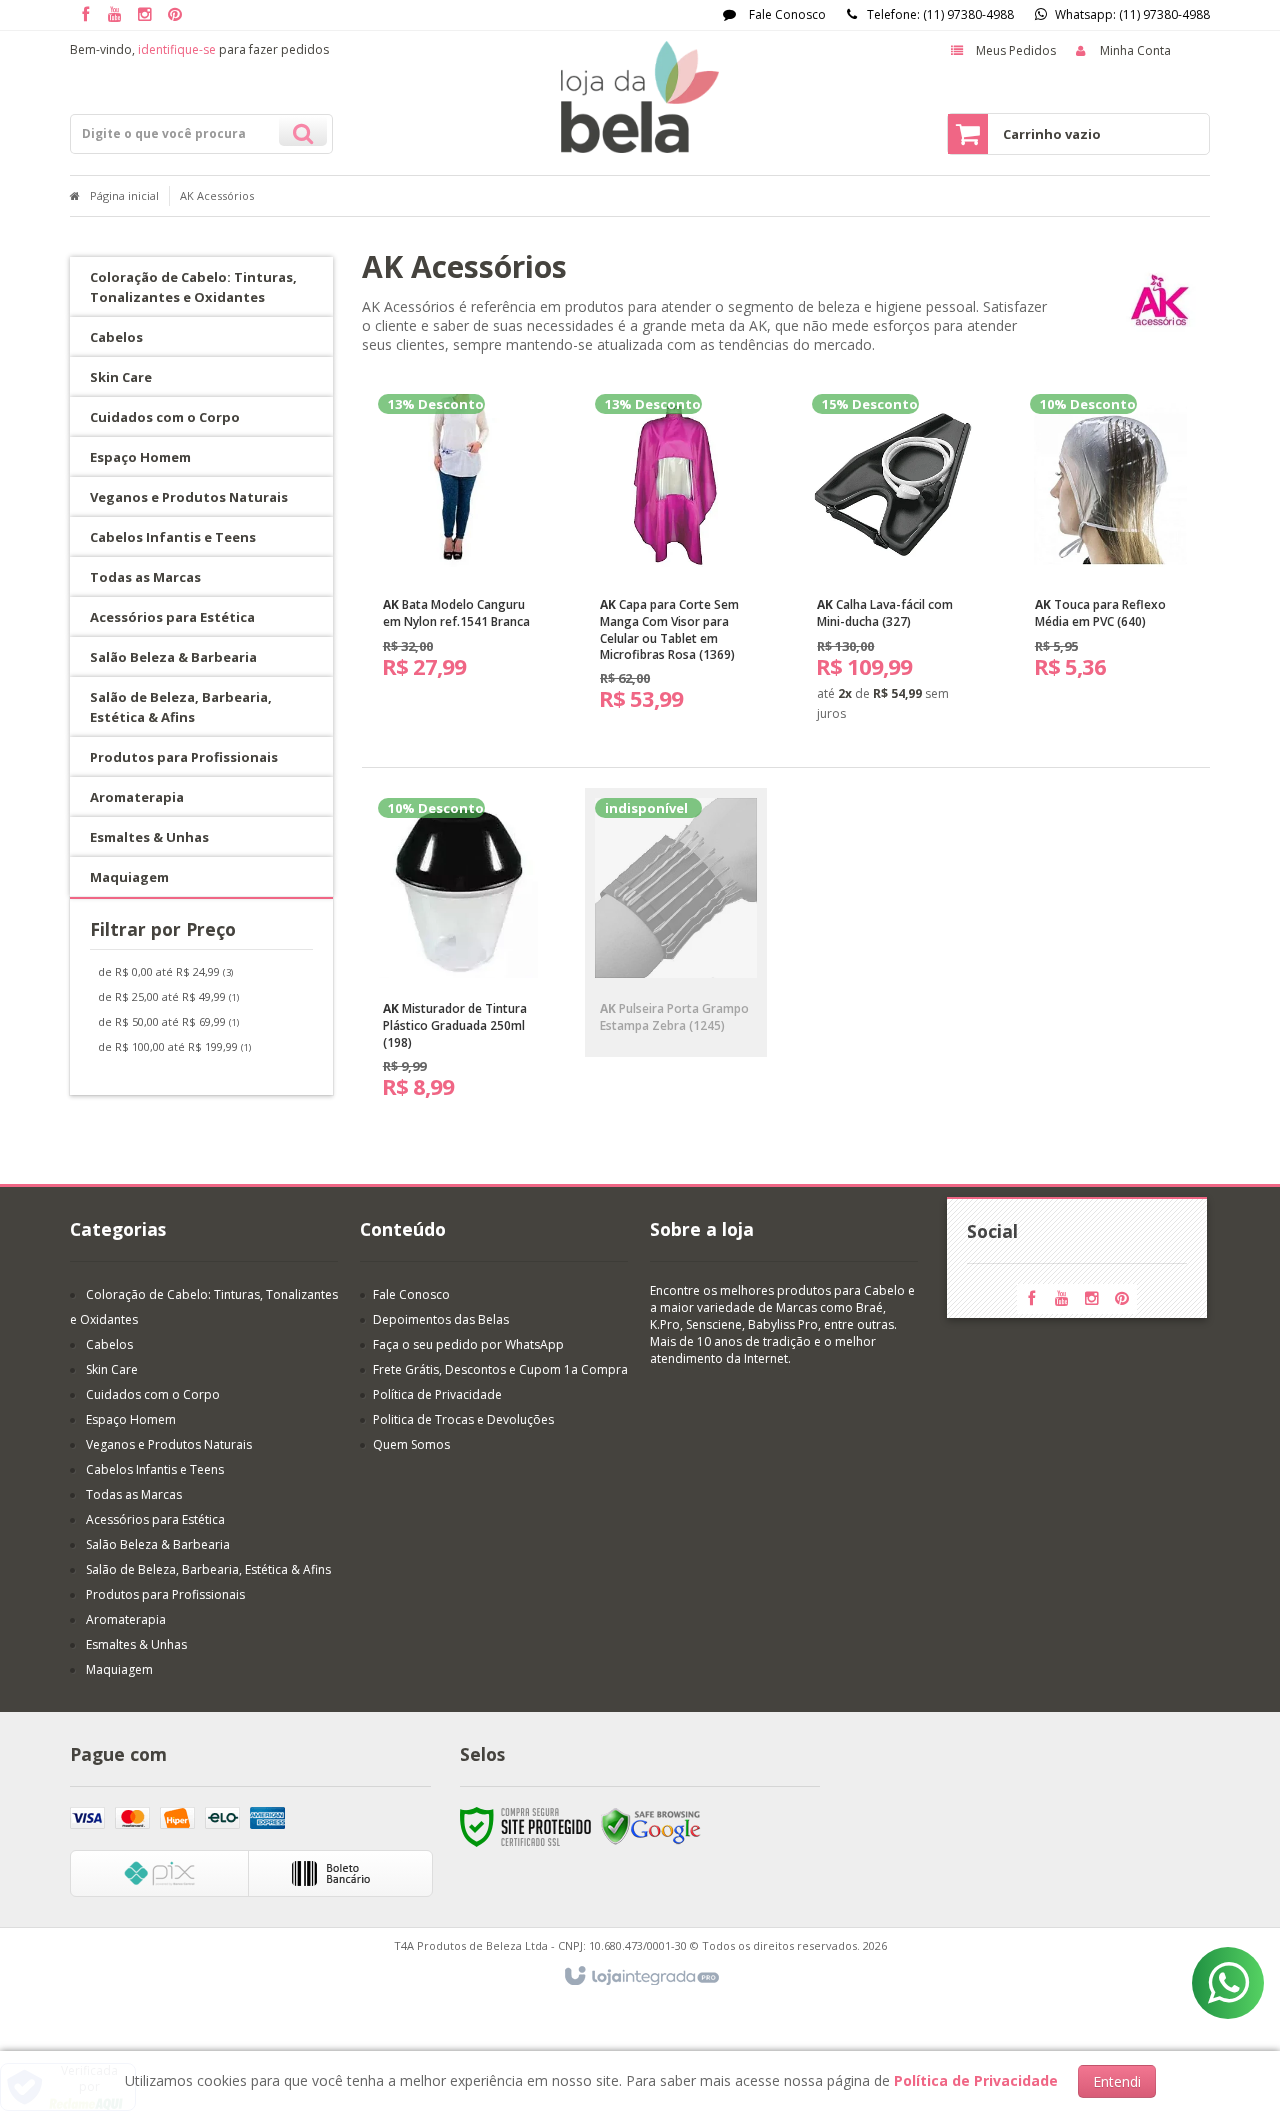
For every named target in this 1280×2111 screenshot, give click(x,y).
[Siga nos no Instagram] (145, 15)
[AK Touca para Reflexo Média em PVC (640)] (1111, 544)
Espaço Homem (131, 1419)
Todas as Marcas (134, 1494)
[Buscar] (303, 131)
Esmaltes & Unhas (136, 1644)
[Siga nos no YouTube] (1062, 1299)
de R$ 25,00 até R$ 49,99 (168, 996)
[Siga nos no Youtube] (115, 15)
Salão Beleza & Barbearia (158, 1544)
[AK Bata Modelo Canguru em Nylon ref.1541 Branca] (459, 544)
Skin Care (112, 1369)
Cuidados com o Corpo (153, 1394)
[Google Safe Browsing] (651, 1825)
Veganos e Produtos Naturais (169, 1444)
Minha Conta (1135, 50)
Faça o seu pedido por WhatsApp (468, 1344)
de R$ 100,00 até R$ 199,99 (174, 1046)
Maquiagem (119, 1669)
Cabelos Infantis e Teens (155, 1469)
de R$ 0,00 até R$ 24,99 (165, 971)
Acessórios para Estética (155, 1519)
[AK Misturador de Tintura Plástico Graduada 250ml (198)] (459, 956)
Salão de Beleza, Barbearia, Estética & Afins (208, 1569)
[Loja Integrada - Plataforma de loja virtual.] (640, 1977)
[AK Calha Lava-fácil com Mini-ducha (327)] (893, 565)
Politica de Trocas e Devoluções (463, 1419)
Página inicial (124, 195)
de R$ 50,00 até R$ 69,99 (168, 1021)
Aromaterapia (126, 1619)
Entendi (1117, 2081)
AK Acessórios (217, 195)
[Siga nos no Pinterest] (175, 15)
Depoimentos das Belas (441, 1319)
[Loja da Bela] (639, 97)
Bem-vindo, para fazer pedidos (199, 49)
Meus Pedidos (1016, 50)
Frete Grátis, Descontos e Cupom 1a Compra (500, 1369)
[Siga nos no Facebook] (85, 15)
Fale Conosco (786, 14)
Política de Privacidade (437, 1394)
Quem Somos (411, 1444)
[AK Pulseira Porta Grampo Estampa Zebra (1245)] (676, 922)
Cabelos (109, 1344)
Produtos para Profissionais (165, 1594)
